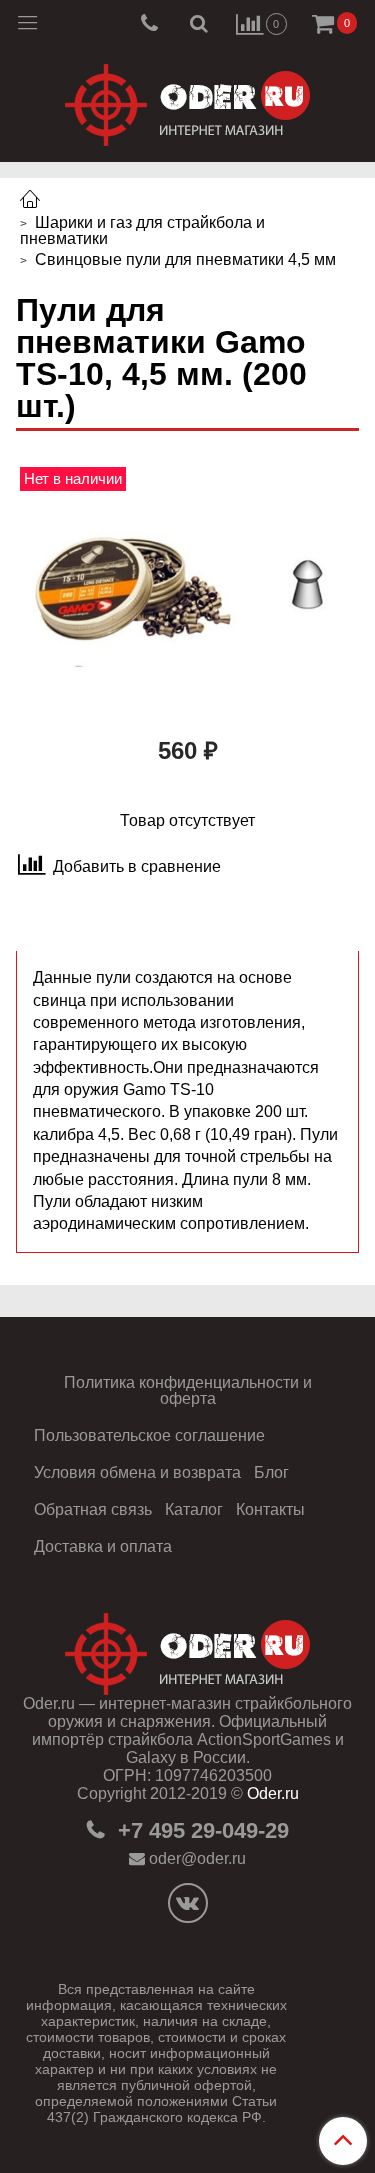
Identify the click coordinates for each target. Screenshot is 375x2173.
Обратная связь (93, 1509)
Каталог (194, 1509)
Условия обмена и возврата (137, 1472)
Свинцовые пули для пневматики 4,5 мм (185, 259)
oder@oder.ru (197, 1858)
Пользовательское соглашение (149, 1435)
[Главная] (30, 201)
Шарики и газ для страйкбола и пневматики (142, 230)
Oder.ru (273, 1793)
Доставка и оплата (103, 1546)
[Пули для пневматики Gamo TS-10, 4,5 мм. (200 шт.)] (187, 591)
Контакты (270, 1509)
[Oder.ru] (187, 100)
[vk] (188, 1903)
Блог (271, 1472)
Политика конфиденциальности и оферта (188, 1390)
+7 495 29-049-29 (200, 1830)
